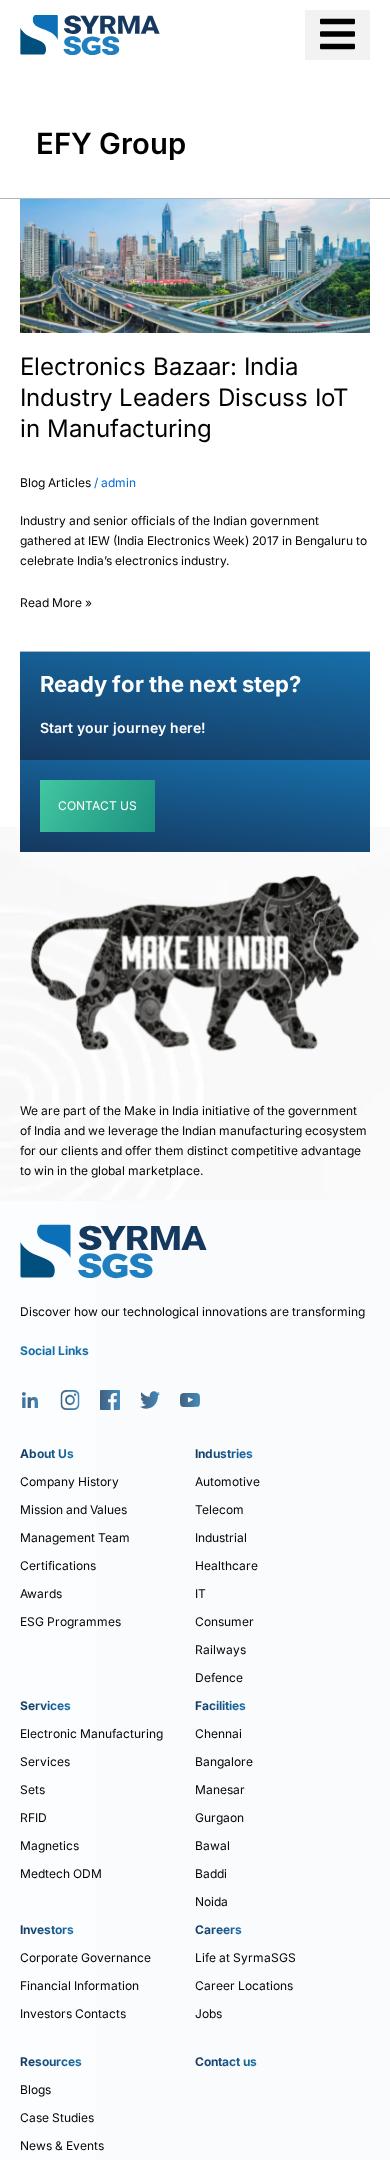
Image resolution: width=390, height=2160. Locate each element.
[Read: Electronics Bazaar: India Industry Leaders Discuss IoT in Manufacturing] (195, 264)
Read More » (56, 599)
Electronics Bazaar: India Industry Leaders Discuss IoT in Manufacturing (184, 397)
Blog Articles (55, 482)
